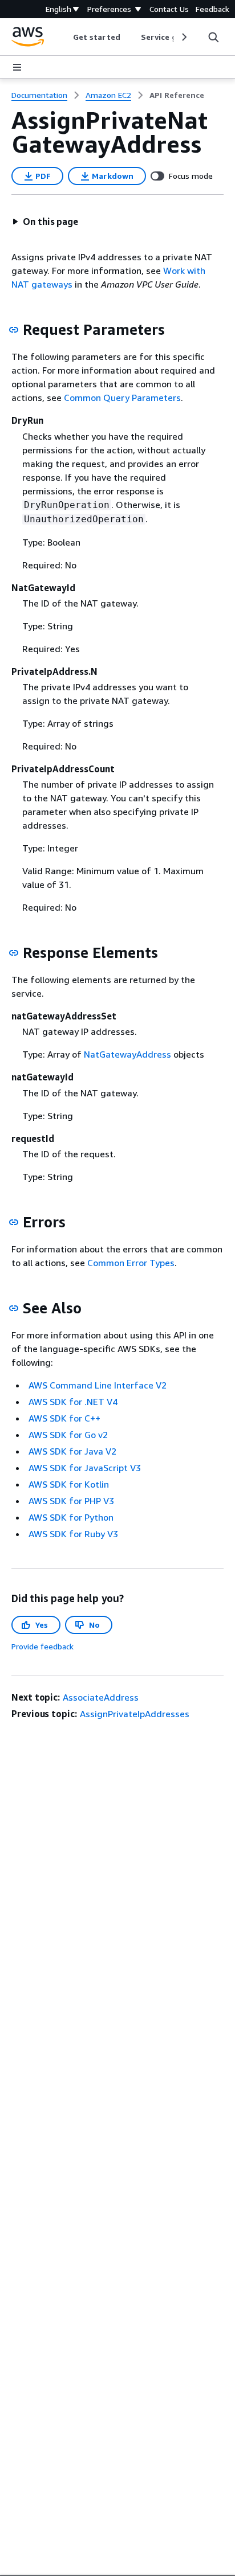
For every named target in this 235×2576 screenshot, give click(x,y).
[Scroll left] (65, 37)
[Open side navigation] (17, 67)
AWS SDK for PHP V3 (71, 1501)
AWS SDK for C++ (64, 1418)
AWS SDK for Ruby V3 (73, 1534)
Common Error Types (131, 1263)
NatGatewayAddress (127, 1054)
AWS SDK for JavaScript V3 (85, 1468)
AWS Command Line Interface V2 (98, 1385)
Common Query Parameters (122, 398)
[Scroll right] (183, 37)
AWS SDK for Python (71, 1517)
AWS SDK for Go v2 (68, 1435)
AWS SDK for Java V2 (72, 1451)
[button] (45, 222)
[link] (177, 95)
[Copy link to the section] (14, 330)
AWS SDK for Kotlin (69, 1484)
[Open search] (213, 37)
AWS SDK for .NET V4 (73, 1402)
